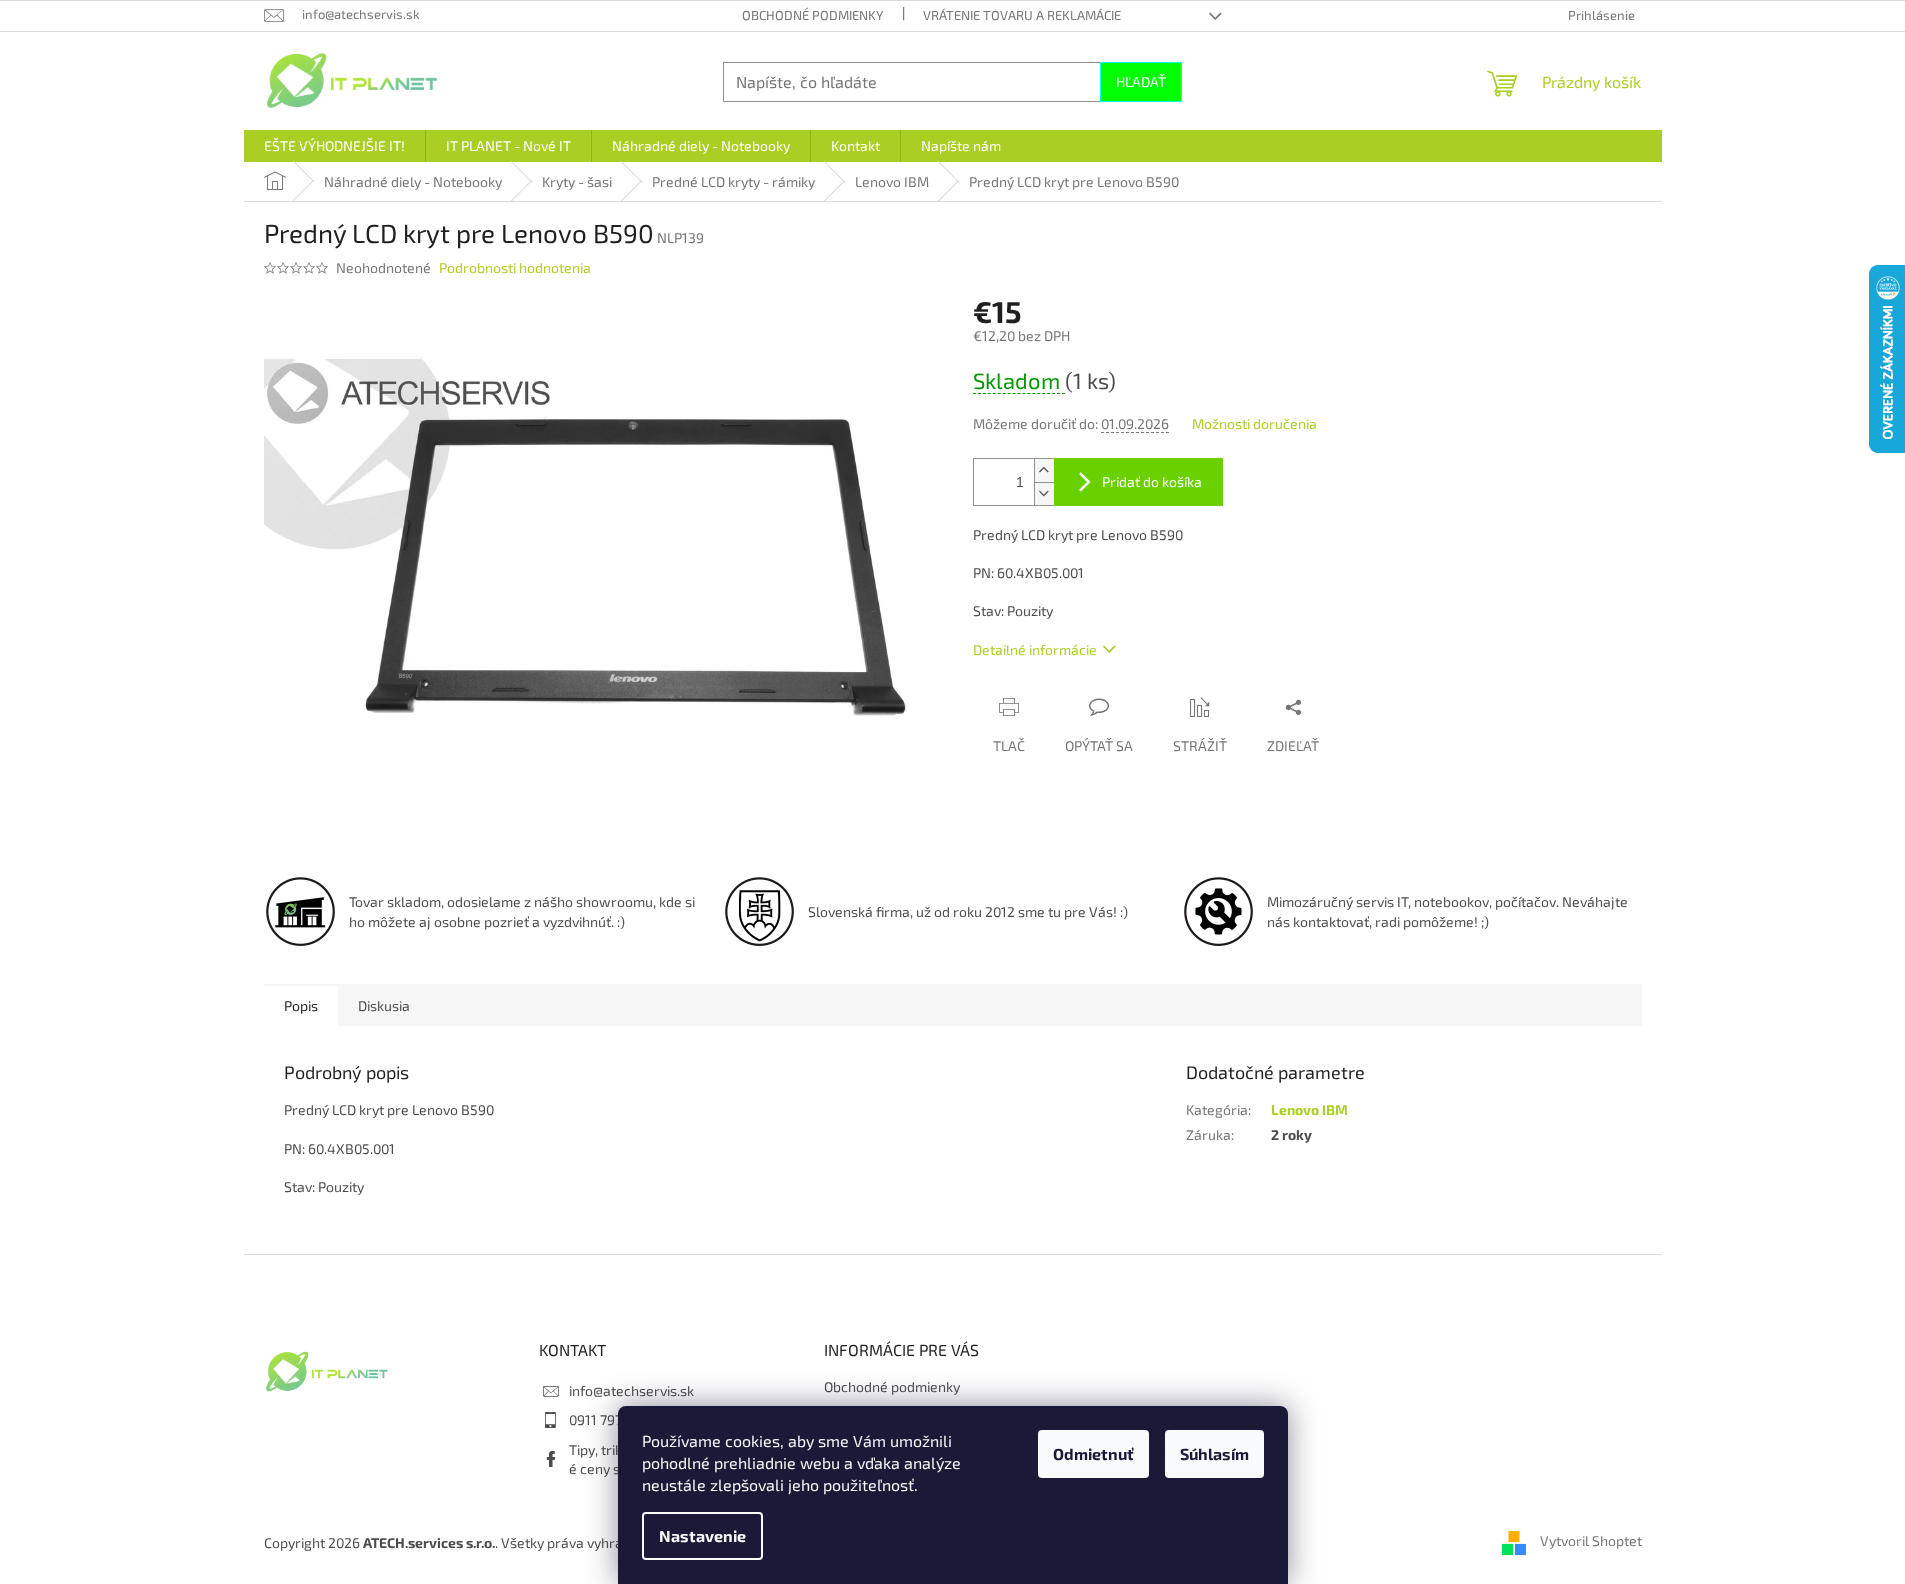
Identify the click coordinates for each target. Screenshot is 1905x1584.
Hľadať (1141, 81)
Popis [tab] (301, 1005)
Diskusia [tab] (384, 1005)
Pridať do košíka (1152, 481)
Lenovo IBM (1309, 1109)
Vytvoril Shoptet (1591, 1541)
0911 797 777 (607, 1419)
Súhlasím (1214, 1453)
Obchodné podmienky (812, 15)
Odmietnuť (1093, 1453)
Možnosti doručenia (1254, 423)
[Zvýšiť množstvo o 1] (1044, 470)
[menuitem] (334, 146)
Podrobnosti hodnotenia (515, 267)
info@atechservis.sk (631, 1390)
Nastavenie (702, 1535)
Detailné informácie (1035, 649)
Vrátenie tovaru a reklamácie (1022, 15)
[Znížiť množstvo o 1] (1044, 493)
